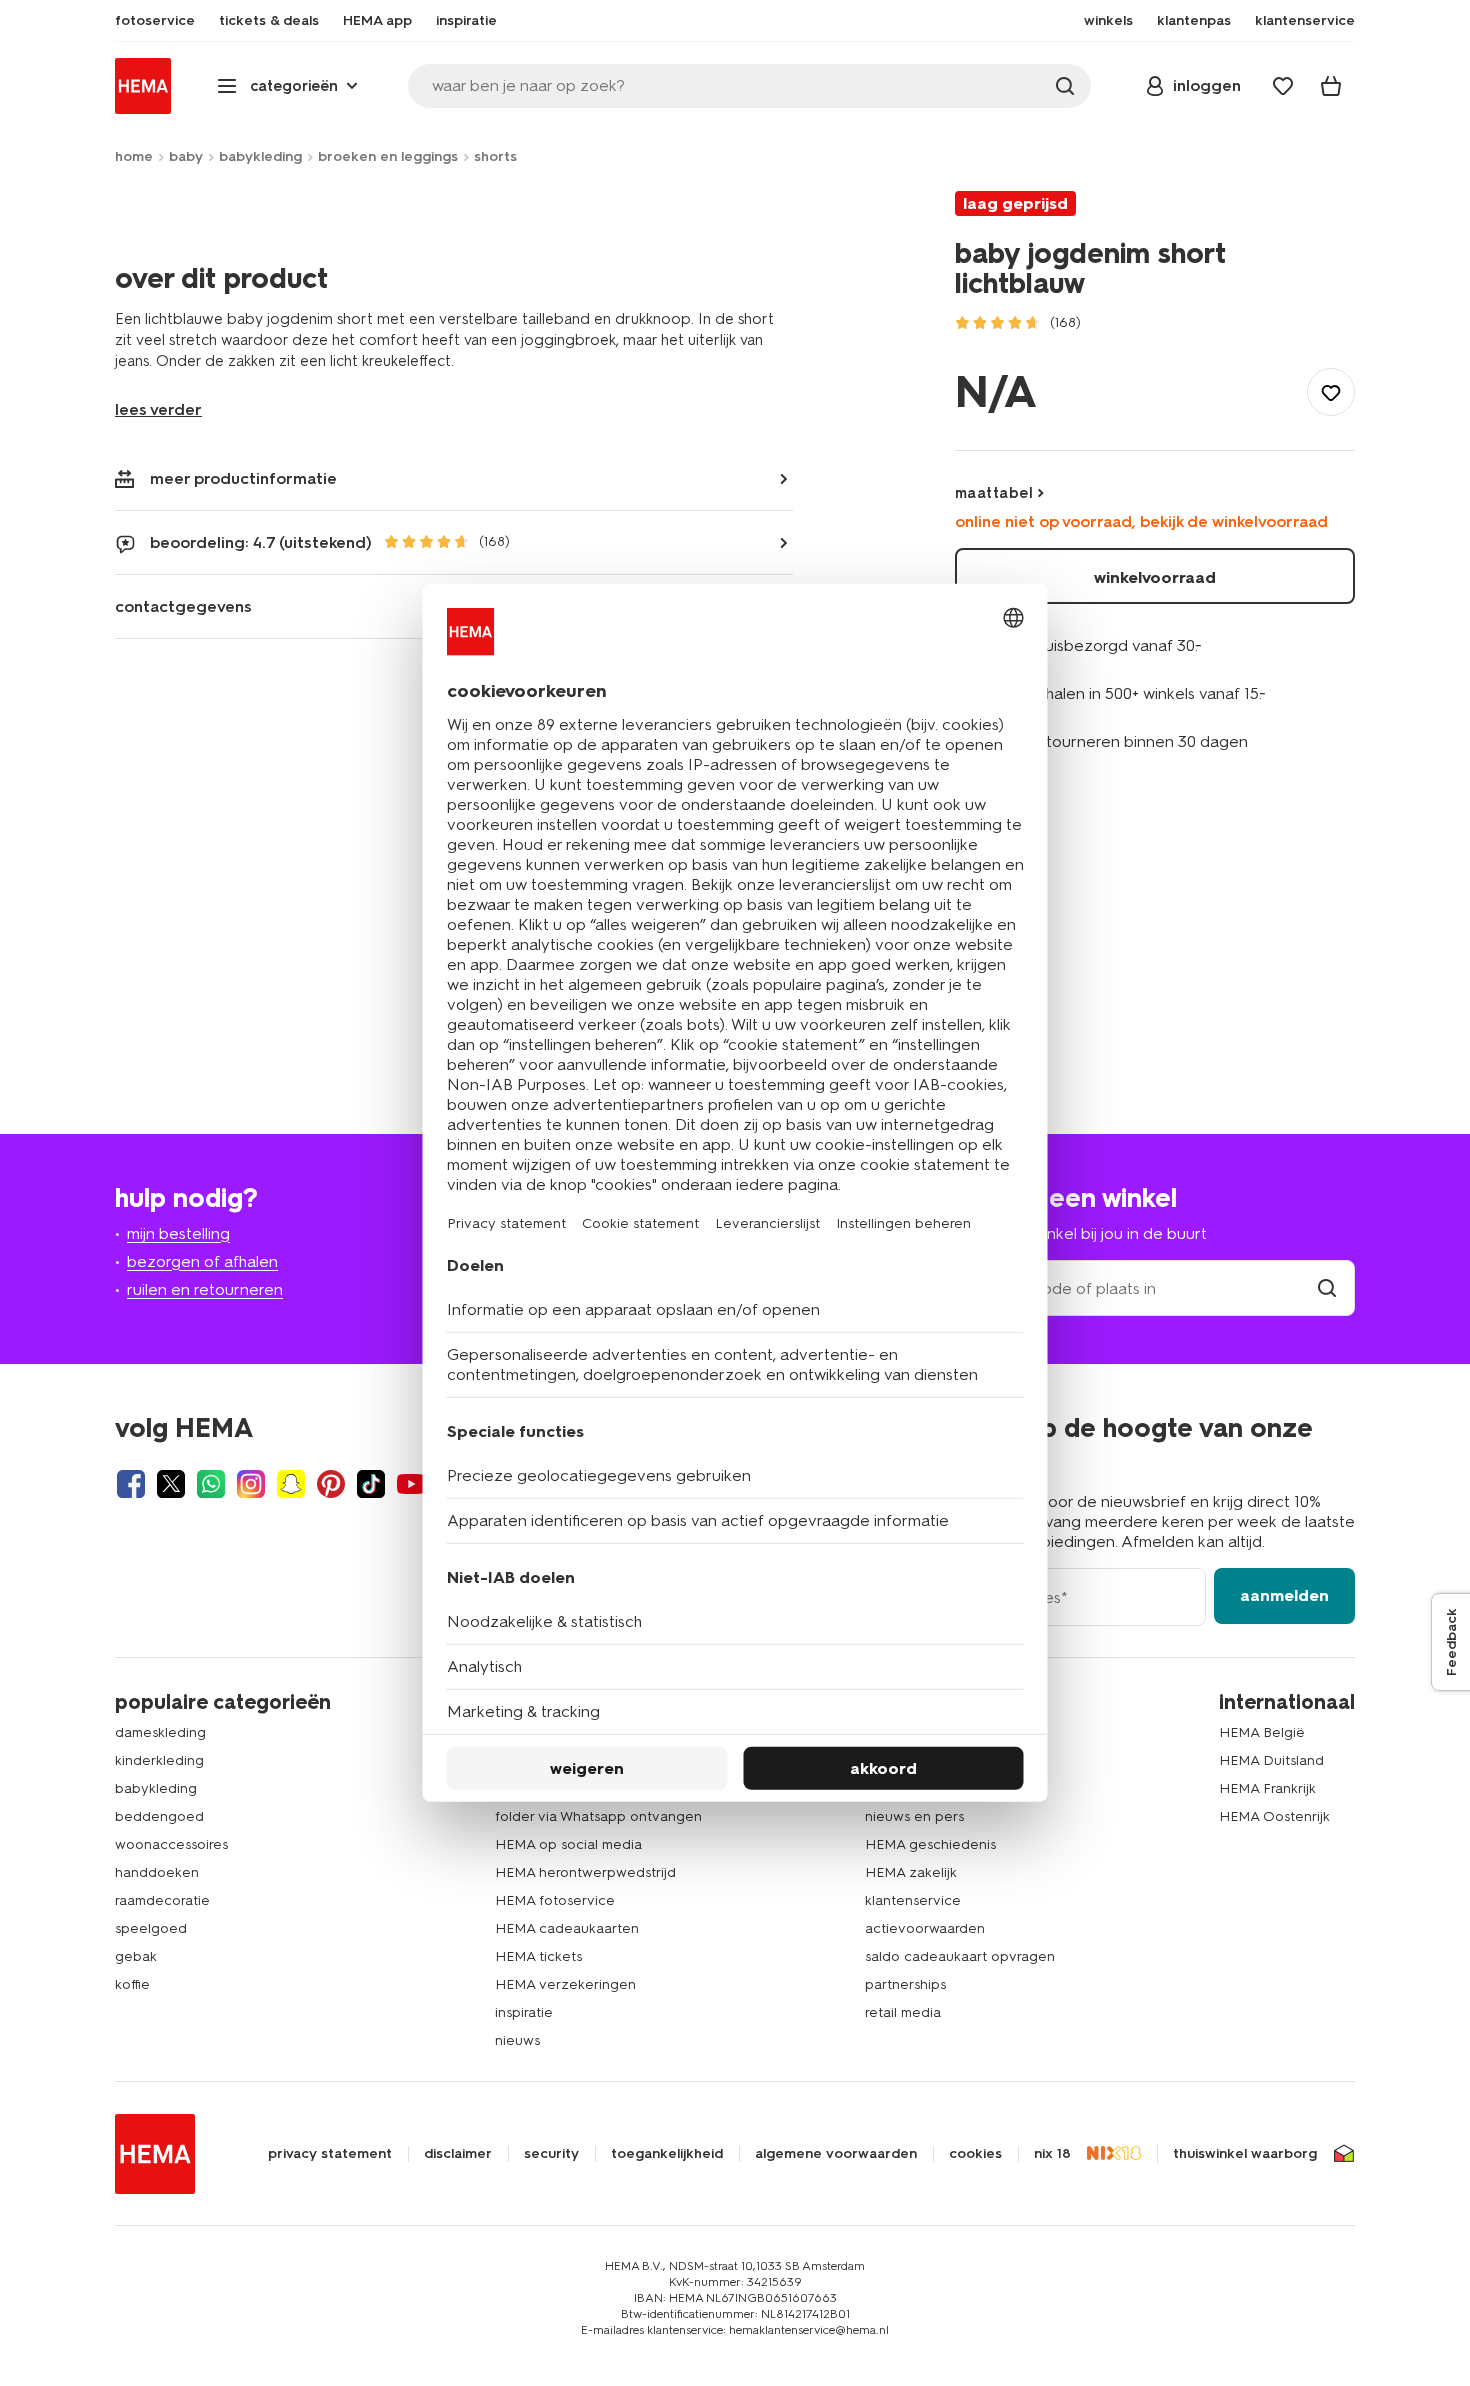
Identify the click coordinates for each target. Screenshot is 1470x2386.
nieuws (517, 2040)
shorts (495, 156)
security (551, 2154)
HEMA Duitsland (1271, 1760)
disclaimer (458, 2154)
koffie (132, 1984)
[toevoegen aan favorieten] (1331, 392)
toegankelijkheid (667, 2154)
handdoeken (157, 1872)
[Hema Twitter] (171, 1484)
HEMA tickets (538, 1956)
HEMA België (1262, 1732)
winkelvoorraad (1155, 577)
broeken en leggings (388, 156)
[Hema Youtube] (411, 1484)
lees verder (158, 409)
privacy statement (330, 2154)
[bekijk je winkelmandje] (1331, 86)
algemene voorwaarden (836, 2154)
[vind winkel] (1327, 1288)
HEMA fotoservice (555, 1900)
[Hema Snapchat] (291, 1484)
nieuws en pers (914, 1816)
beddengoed (159, 1816)
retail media (903, 2012)
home (134, 156)
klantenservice (913, 1900)
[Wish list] (1283, 86)
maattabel (994, 493)
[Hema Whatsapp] (211, 1484)
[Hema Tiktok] (371, 1484)
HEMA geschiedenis (930, 1844)
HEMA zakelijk (911, 1872)
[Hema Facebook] (131, 1484)
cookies (975, 2154)
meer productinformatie (243, 478)
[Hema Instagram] (251, 1484)
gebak (136, 1956)
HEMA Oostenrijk (1274, 1816)
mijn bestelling (178, 1233)
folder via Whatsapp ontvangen (598, 1816)
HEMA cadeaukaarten (567, 1928)
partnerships (905, 1984)
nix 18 (1052, 2154)
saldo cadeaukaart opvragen (960, 1956)
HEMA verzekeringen (565, 1984)
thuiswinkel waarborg (1245, 2154)
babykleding (260, 156)
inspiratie (524, 2012)
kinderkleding (159, 1760)
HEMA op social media (568, 1844)
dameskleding (160, 1732)
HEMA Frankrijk (1267, 1788)
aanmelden (1284, 1595)
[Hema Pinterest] (331, 1484)
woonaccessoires (171, 1844)
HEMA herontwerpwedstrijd (585, 1872)
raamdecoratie (162, 1900)
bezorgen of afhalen (202, 1261)
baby (186, 156)
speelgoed (151, 1928)
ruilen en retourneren (205, 1289)
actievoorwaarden (925, 1928)
